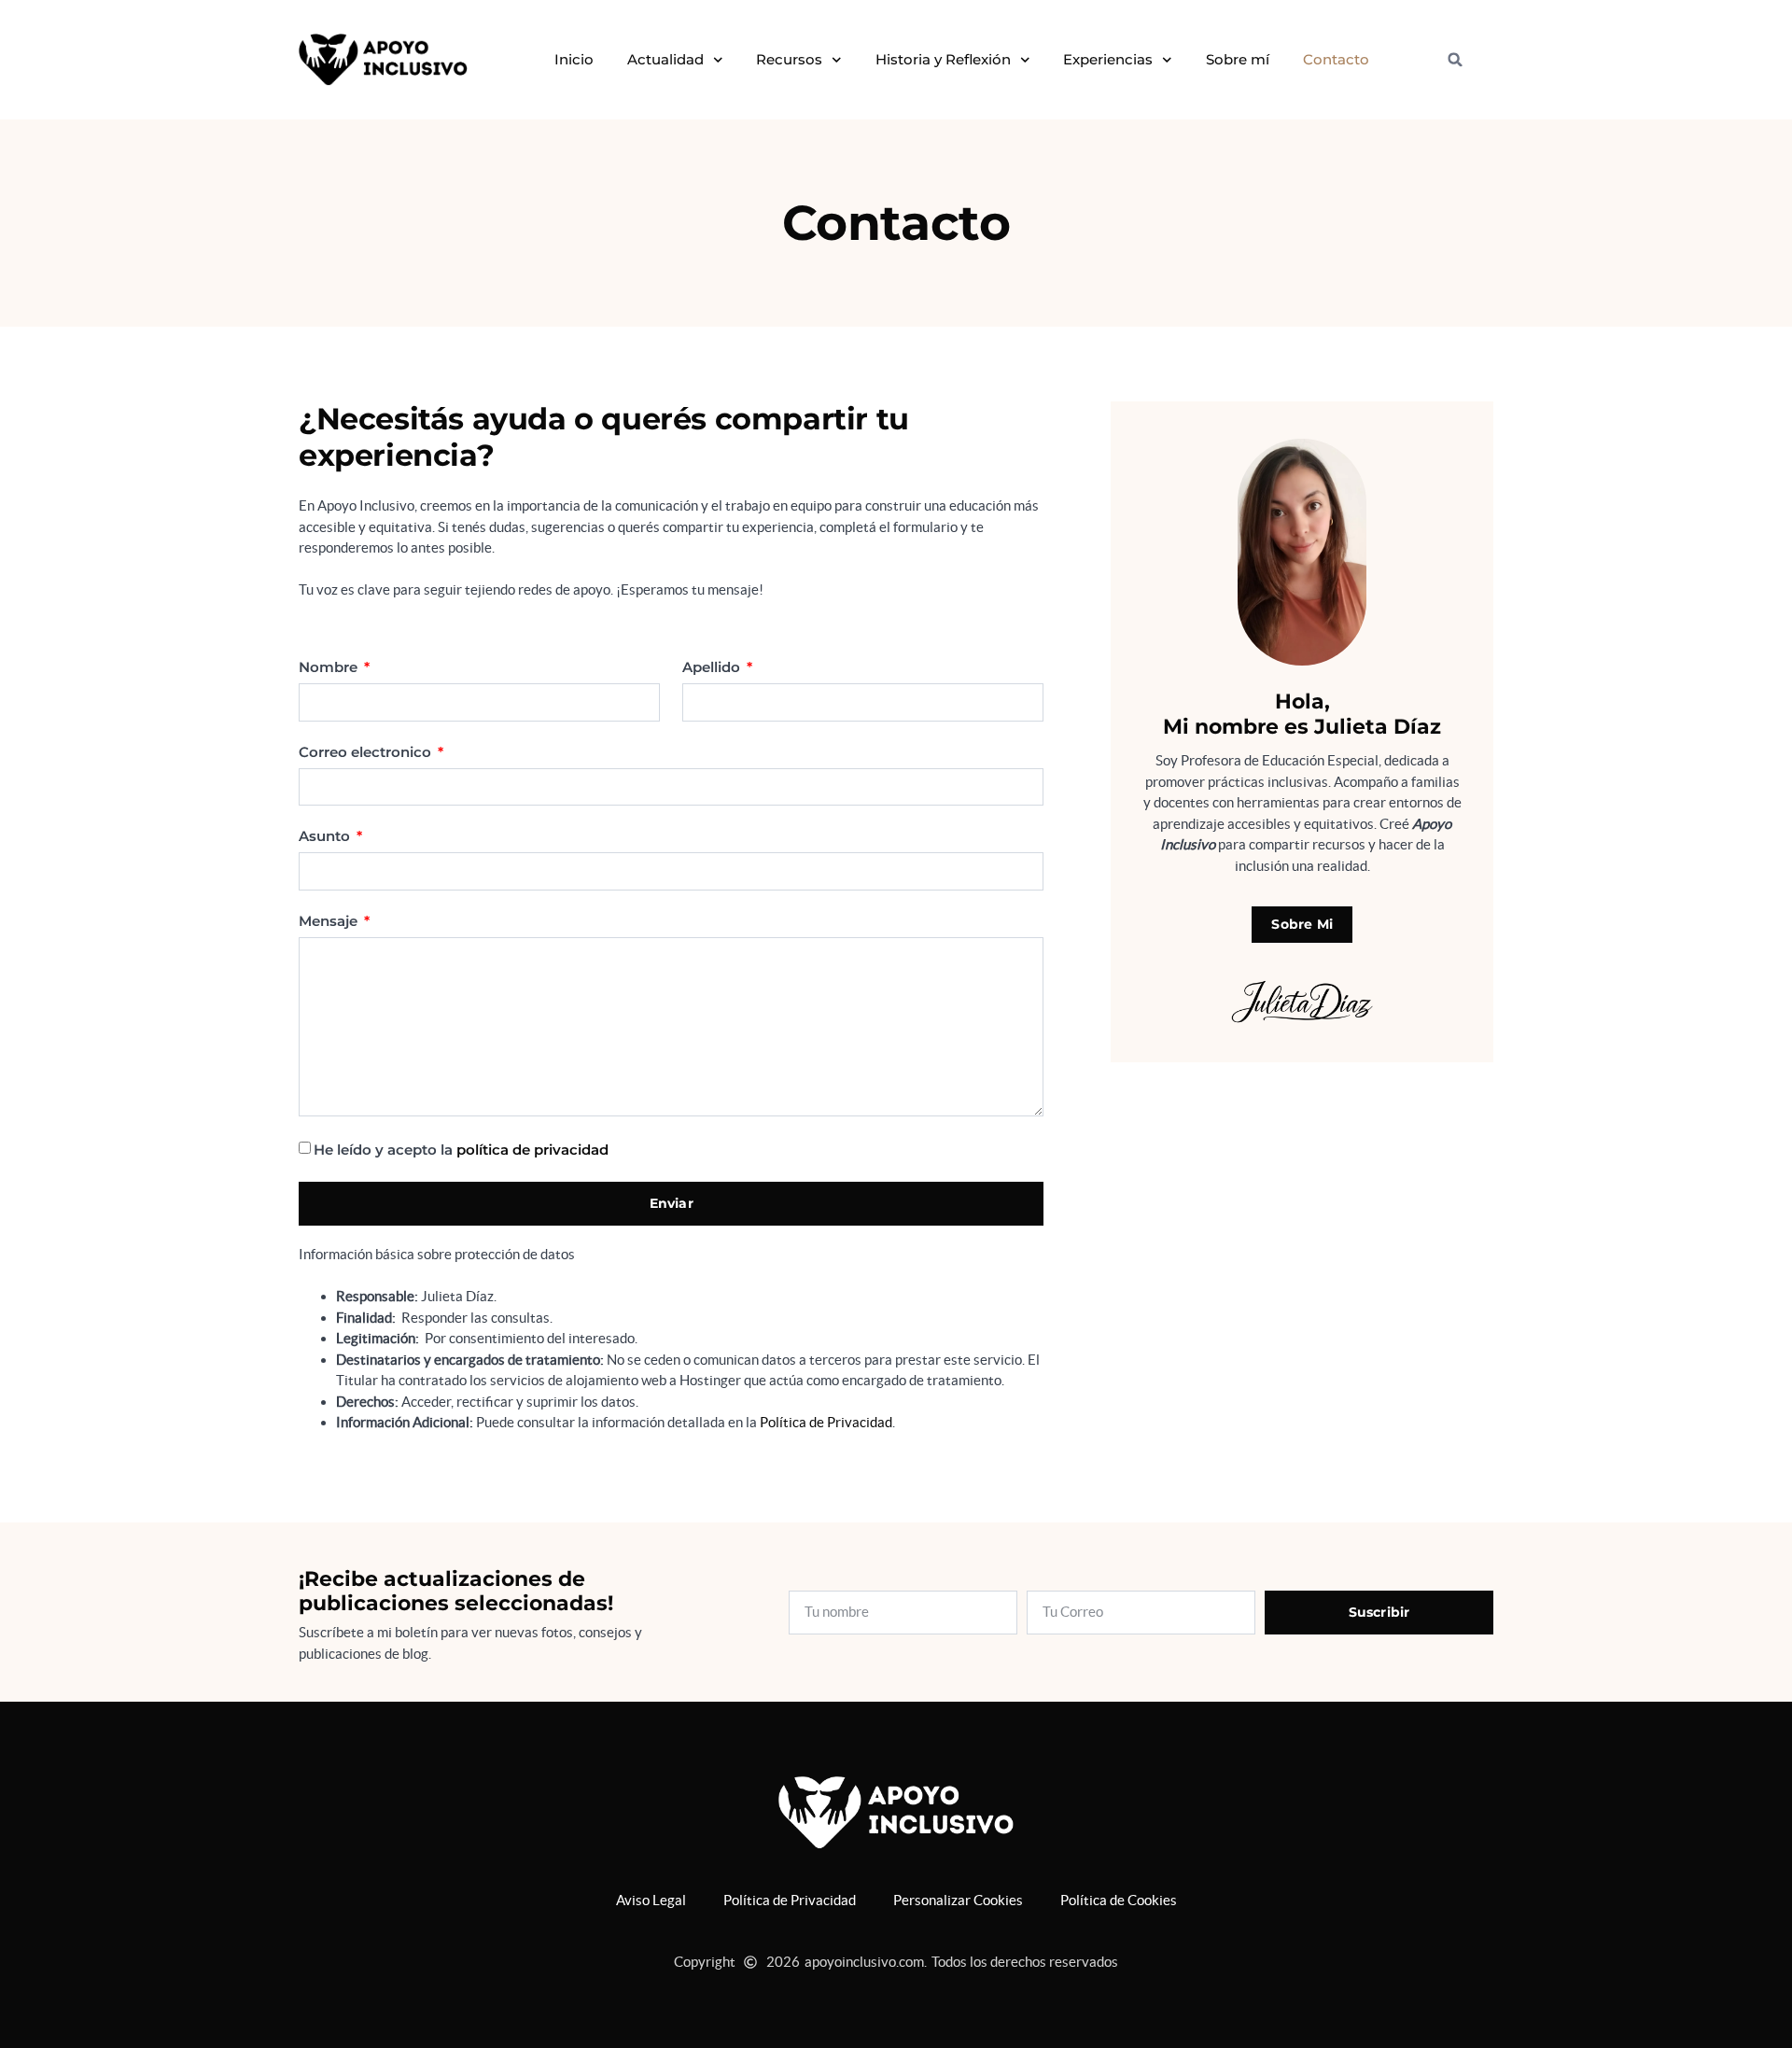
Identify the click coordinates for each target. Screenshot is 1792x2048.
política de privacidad (532, 1150)
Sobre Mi (1302, 924)
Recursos (789, 59)
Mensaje (330, 921)
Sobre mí (1238, 59)
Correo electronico (367, 752)
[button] (1455, 60)
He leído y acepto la (461, 1150)
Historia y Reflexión (943, 59)
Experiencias (1108, 59)
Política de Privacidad (826, 1422)
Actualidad (665, 59)
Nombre (330, 667)
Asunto (326, 836)
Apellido (713, 667)
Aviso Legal (651, 1900)
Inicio (574, 59)
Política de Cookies (1119, 1900)
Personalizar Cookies (958, 1900)
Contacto (1336, 59)
